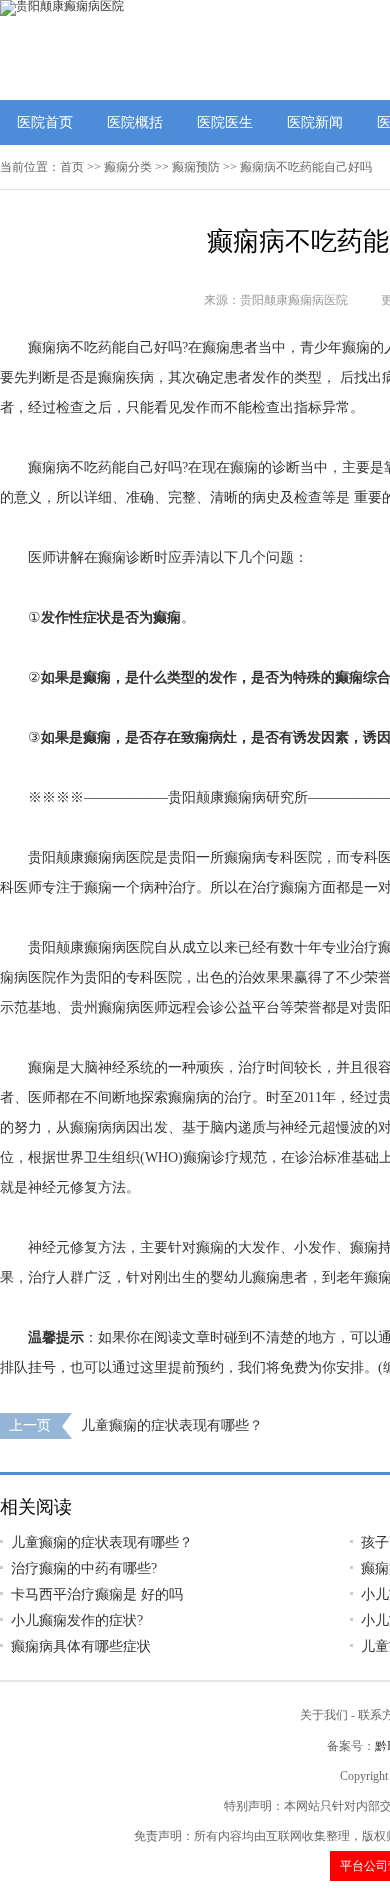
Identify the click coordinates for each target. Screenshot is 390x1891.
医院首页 (45, 122)
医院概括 (135, 122)
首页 (72, 167)
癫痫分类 (128, 167)
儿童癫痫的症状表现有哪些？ (172, 1425)
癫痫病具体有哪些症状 (81, 1646)
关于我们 (324, 1715)
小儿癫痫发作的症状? (77, 1620)
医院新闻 (315, 122)
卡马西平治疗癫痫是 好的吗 (97, 1594)
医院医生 (225, 122)
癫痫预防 (196, 167)
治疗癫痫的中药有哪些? (84, 1568)
